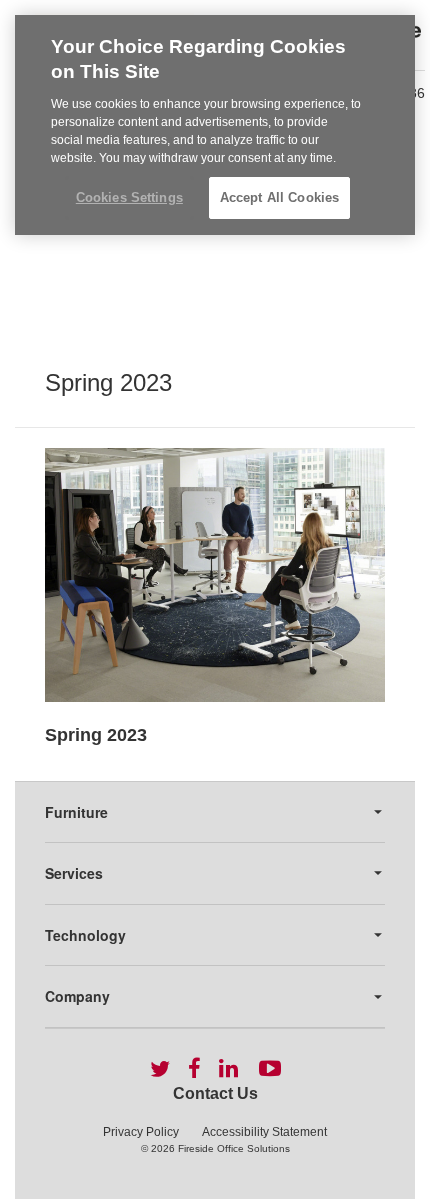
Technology (85, 935)
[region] (215, 125)
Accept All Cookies (279, 197)
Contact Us (215, 1093)
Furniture (76, 812)
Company (77, 996)
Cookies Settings (129, 197)
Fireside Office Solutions (234, 1148)
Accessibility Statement (264, 1132)
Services (74, 873)
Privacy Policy (141, 1132)
